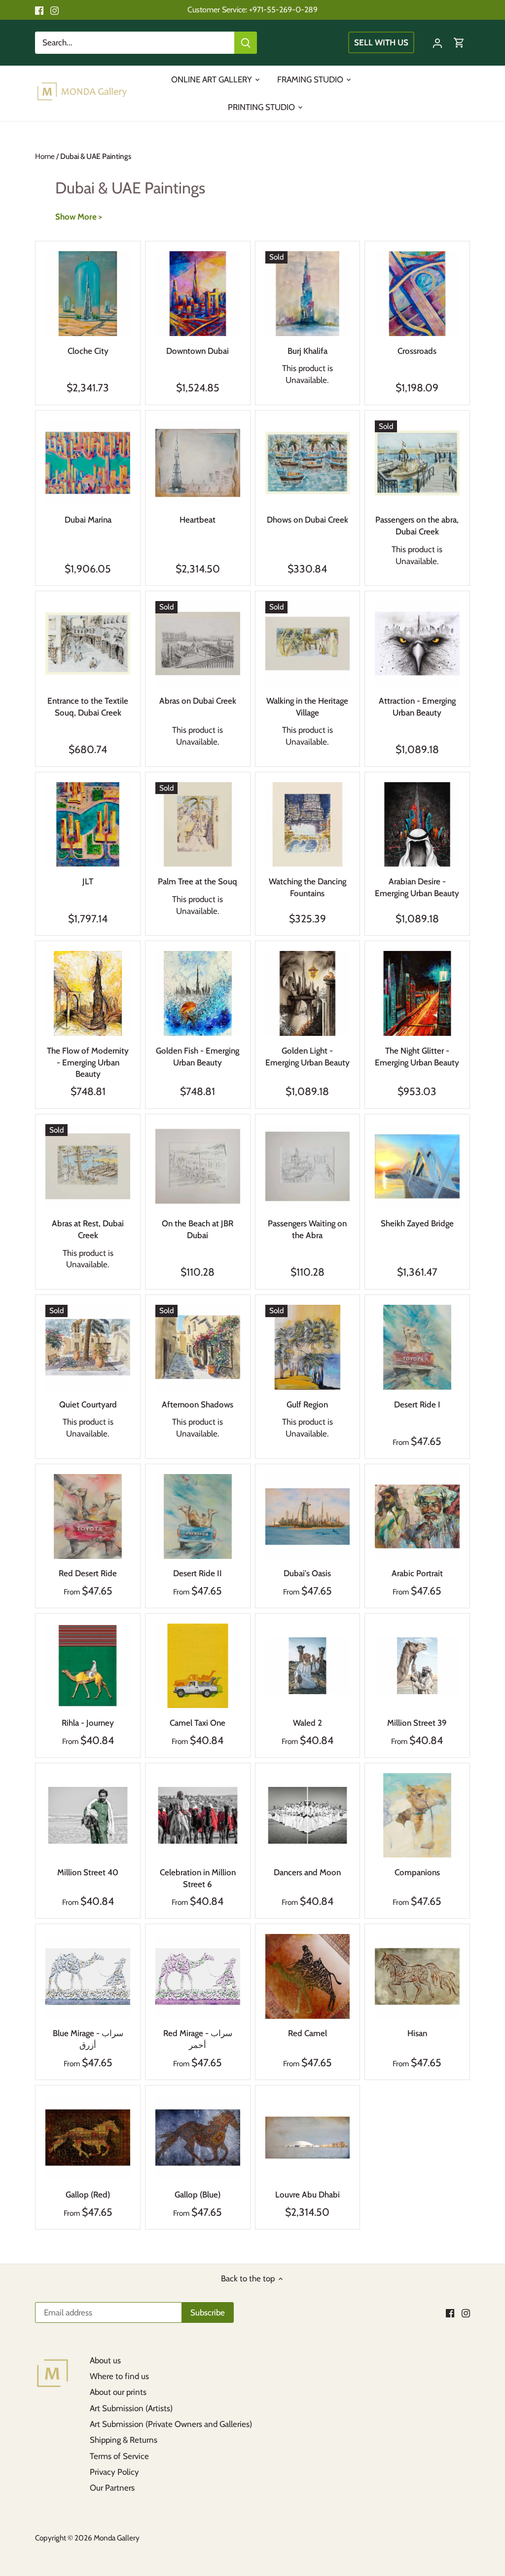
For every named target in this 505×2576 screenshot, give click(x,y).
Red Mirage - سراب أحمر (198, 2039)
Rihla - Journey (88, 1723)
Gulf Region (307, 1404)
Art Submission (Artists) (131, 2408)
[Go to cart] (459, 43)
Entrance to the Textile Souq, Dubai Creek (88, 707)
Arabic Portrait (417, 1573)
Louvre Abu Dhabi (307, 2195)
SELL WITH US (381, 42)
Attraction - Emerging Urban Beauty (417, 707)
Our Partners (112, 2488)
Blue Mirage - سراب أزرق (88, 2039)
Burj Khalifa (307, 351)
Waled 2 (307, 1723)
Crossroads (417, 351)
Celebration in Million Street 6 (198, 1878)
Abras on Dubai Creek (198, 701)
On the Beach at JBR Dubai (198, 1229)
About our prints (118, 2392)
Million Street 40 (88, 1872)
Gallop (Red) (88, 2195)
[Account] (437, 43)
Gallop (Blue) (198, 2195)
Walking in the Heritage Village (307, 707)
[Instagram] (54, 10)
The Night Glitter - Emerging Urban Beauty (417, 1057)
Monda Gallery (117, 2538)
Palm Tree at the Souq (198, 881)
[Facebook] (39, 10)
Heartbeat (198, 520)
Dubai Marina (88, 520)
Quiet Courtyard (88, 1404)
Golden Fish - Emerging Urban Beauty (198, 1057)
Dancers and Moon (307, 1872)
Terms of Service (119, 2456)
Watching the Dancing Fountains (307, 887)
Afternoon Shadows (198, 1404)
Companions (417, 1872)
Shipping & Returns (124, 2440)
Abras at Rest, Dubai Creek (88, 1229)
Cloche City (88, 351)
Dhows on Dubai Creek (307, 520)
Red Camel (307, 2033)
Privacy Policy (114, 2472)
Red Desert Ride (88, 1573)
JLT (88, 881)
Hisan (417, 2033)
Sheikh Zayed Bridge (417, 1223)
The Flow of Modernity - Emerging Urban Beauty (88, 1062)
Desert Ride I (417, 1404)
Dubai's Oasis (307, 1573)
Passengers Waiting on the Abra (307, 1229)
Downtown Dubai (198, 351)
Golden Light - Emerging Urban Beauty (307, 1057)
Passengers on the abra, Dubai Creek (417, 526)
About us (105, 2360)
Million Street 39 (417, 1723)
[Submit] (246, 43)
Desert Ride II (198, 1573)
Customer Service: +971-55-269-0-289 (252, 9)
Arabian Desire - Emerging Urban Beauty (417, 887)
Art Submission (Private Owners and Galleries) (171, 2424)
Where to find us (119, 2376)
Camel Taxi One (198, 1723)
